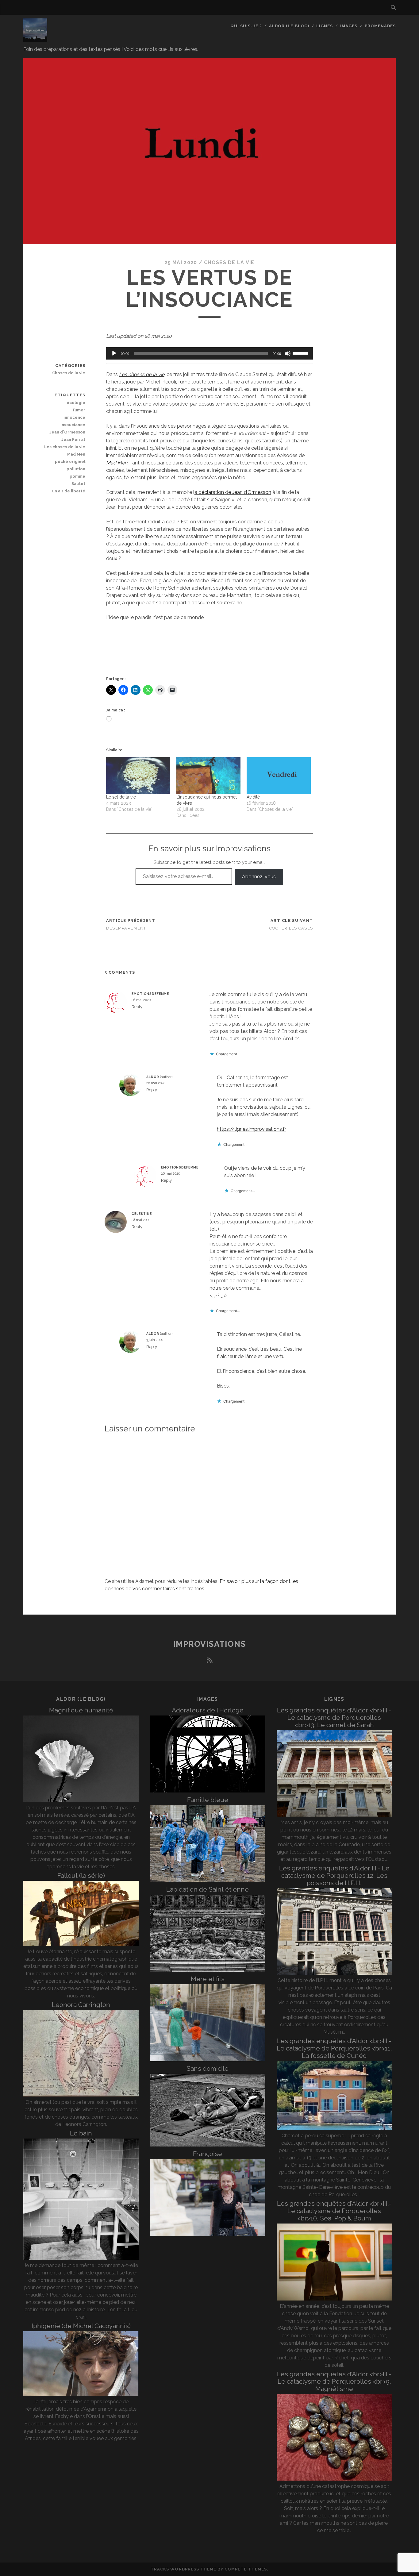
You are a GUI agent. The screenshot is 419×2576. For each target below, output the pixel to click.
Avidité (253, 797)
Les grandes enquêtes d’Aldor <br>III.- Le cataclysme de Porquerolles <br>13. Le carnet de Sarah (334, 1717)
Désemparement (126, 928)
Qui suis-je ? (246, 26)
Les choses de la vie (142, 374)
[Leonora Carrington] (81, 2095)
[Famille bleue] (208, 1880)
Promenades (380, 26)
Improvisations (210, 1644)
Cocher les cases (291, 928)
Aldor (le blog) (289, 26)
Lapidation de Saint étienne (208, 1889)
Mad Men (76, 454)
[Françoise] (208, 2234)
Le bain (81, 2133)
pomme (77, 476)
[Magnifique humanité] (81, 1800)
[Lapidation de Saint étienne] (208, 1970)
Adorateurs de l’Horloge (208, 1710)
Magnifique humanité (81, 1710)
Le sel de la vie (121, 797)
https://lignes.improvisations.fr (252, 1129)
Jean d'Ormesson (67, 432)
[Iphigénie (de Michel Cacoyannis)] (81, 2394)
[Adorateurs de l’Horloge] (208, 1791)
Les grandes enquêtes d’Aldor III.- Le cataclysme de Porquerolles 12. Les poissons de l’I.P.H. (334, 1875)
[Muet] (288, 353)
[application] (210, 353)
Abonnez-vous (259, 877)
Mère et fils (208, 1979)
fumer (79, 410)
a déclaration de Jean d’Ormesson (233, 492)
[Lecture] (114, 353)
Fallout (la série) (81, 1875)
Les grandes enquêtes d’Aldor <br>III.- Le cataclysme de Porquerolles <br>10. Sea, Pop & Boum (334, 2211)
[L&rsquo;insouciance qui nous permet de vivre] (208, 776)
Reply (137, 1007)
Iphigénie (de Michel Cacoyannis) (81, 2326)
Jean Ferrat (73, 439)
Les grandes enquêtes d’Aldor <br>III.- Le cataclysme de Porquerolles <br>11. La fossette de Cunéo (334, 2048)
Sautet (78, 484)
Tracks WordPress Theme (183, 2569)
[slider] (301, 353)
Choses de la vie (229, 262)
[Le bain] (81, 2258)
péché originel (70, 462)
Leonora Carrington (81, 2005)
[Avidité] (279, 776)
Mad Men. (117, 463)
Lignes (325, 26)
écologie (76, 403)
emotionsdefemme (150, 994)
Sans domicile (208, 2068)
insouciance (73, 425)
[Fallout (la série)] (81, 1944)
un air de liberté (69, 491)
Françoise (208, 2154)
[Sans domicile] (208, 2145)
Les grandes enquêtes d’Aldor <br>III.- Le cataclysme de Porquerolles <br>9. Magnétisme (334, 2381)
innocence (74, 417)
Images (349, 26)
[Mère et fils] (208, 2060)
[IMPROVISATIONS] (35, 40)
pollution (76, 469)
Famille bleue (208, 1800)
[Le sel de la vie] (138, 776)
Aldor (153, 1077)
